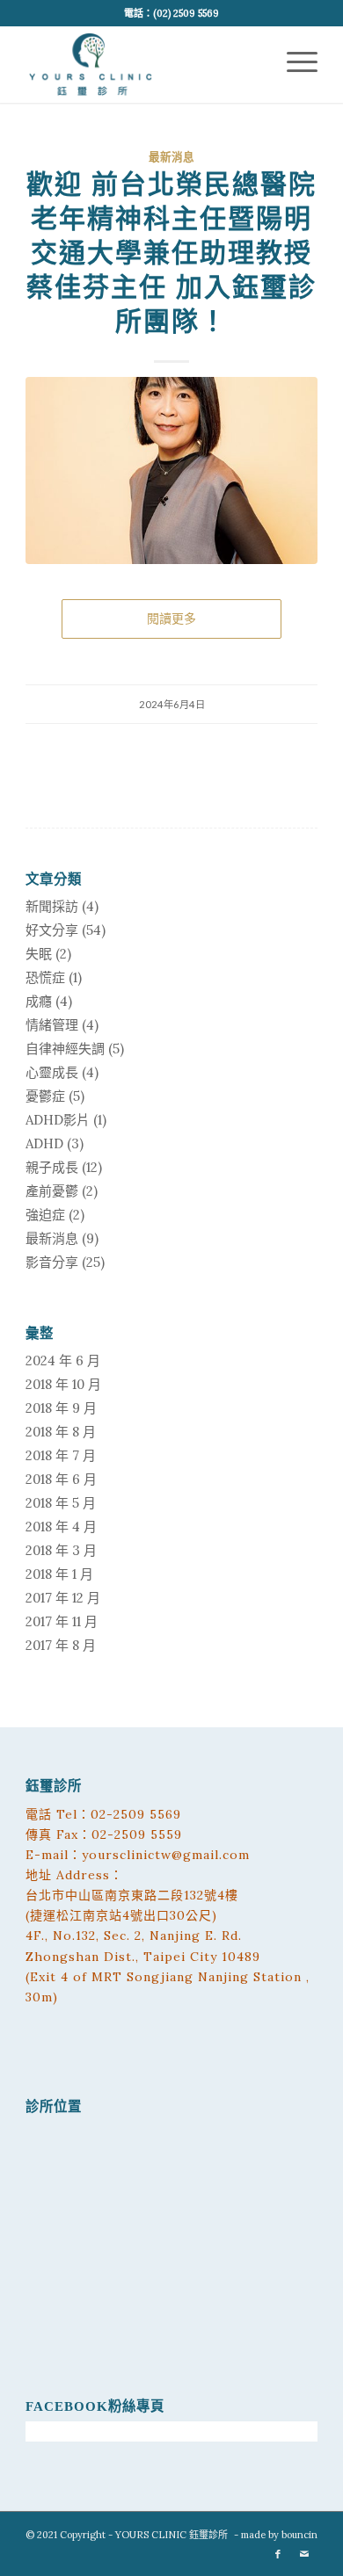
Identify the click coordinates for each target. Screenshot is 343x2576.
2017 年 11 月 (62, 1621)
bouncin (299, 2535)
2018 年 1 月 (59, 1574)
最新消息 (171, 157)
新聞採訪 (52, 906)
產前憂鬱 (52, 1191)
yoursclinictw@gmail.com (166, 1855)
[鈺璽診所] (142, 61)
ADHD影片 (58, 1120)
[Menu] (293, 45)
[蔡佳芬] (171, 470)
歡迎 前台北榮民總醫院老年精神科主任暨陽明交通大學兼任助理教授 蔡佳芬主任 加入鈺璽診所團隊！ (171, 253)
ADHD (44, 1143)
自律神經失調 (65, 1049)
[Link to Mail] (304, 2554)
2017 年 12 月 (63, 1598)
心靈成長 (52, 1072)
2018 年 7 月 (61, 1455)
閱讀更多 (171, 619)
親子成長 (52, 1167)
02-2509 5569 (136, 1814)
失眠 (39, 954)
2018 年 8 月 (61, 1432)
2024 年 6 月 (63, 1360)
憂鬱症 (45, 1096)
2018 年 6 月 (61, 1479)
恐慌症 (45, 977)
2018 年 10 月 (63, 1384)
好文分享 (52, 930)
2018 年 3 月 (61, 1550)
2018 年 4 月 (61, 1527)
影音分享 (52, 1262)
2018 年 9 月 (61, 1408)
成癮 (39, 1001)
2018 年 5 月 (61, 1503)
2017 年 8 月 (61, 1645)
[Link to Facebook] (278, 2554)
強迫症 (45, 1215)
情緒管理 (52, 1025)
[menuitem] (293, 45)
